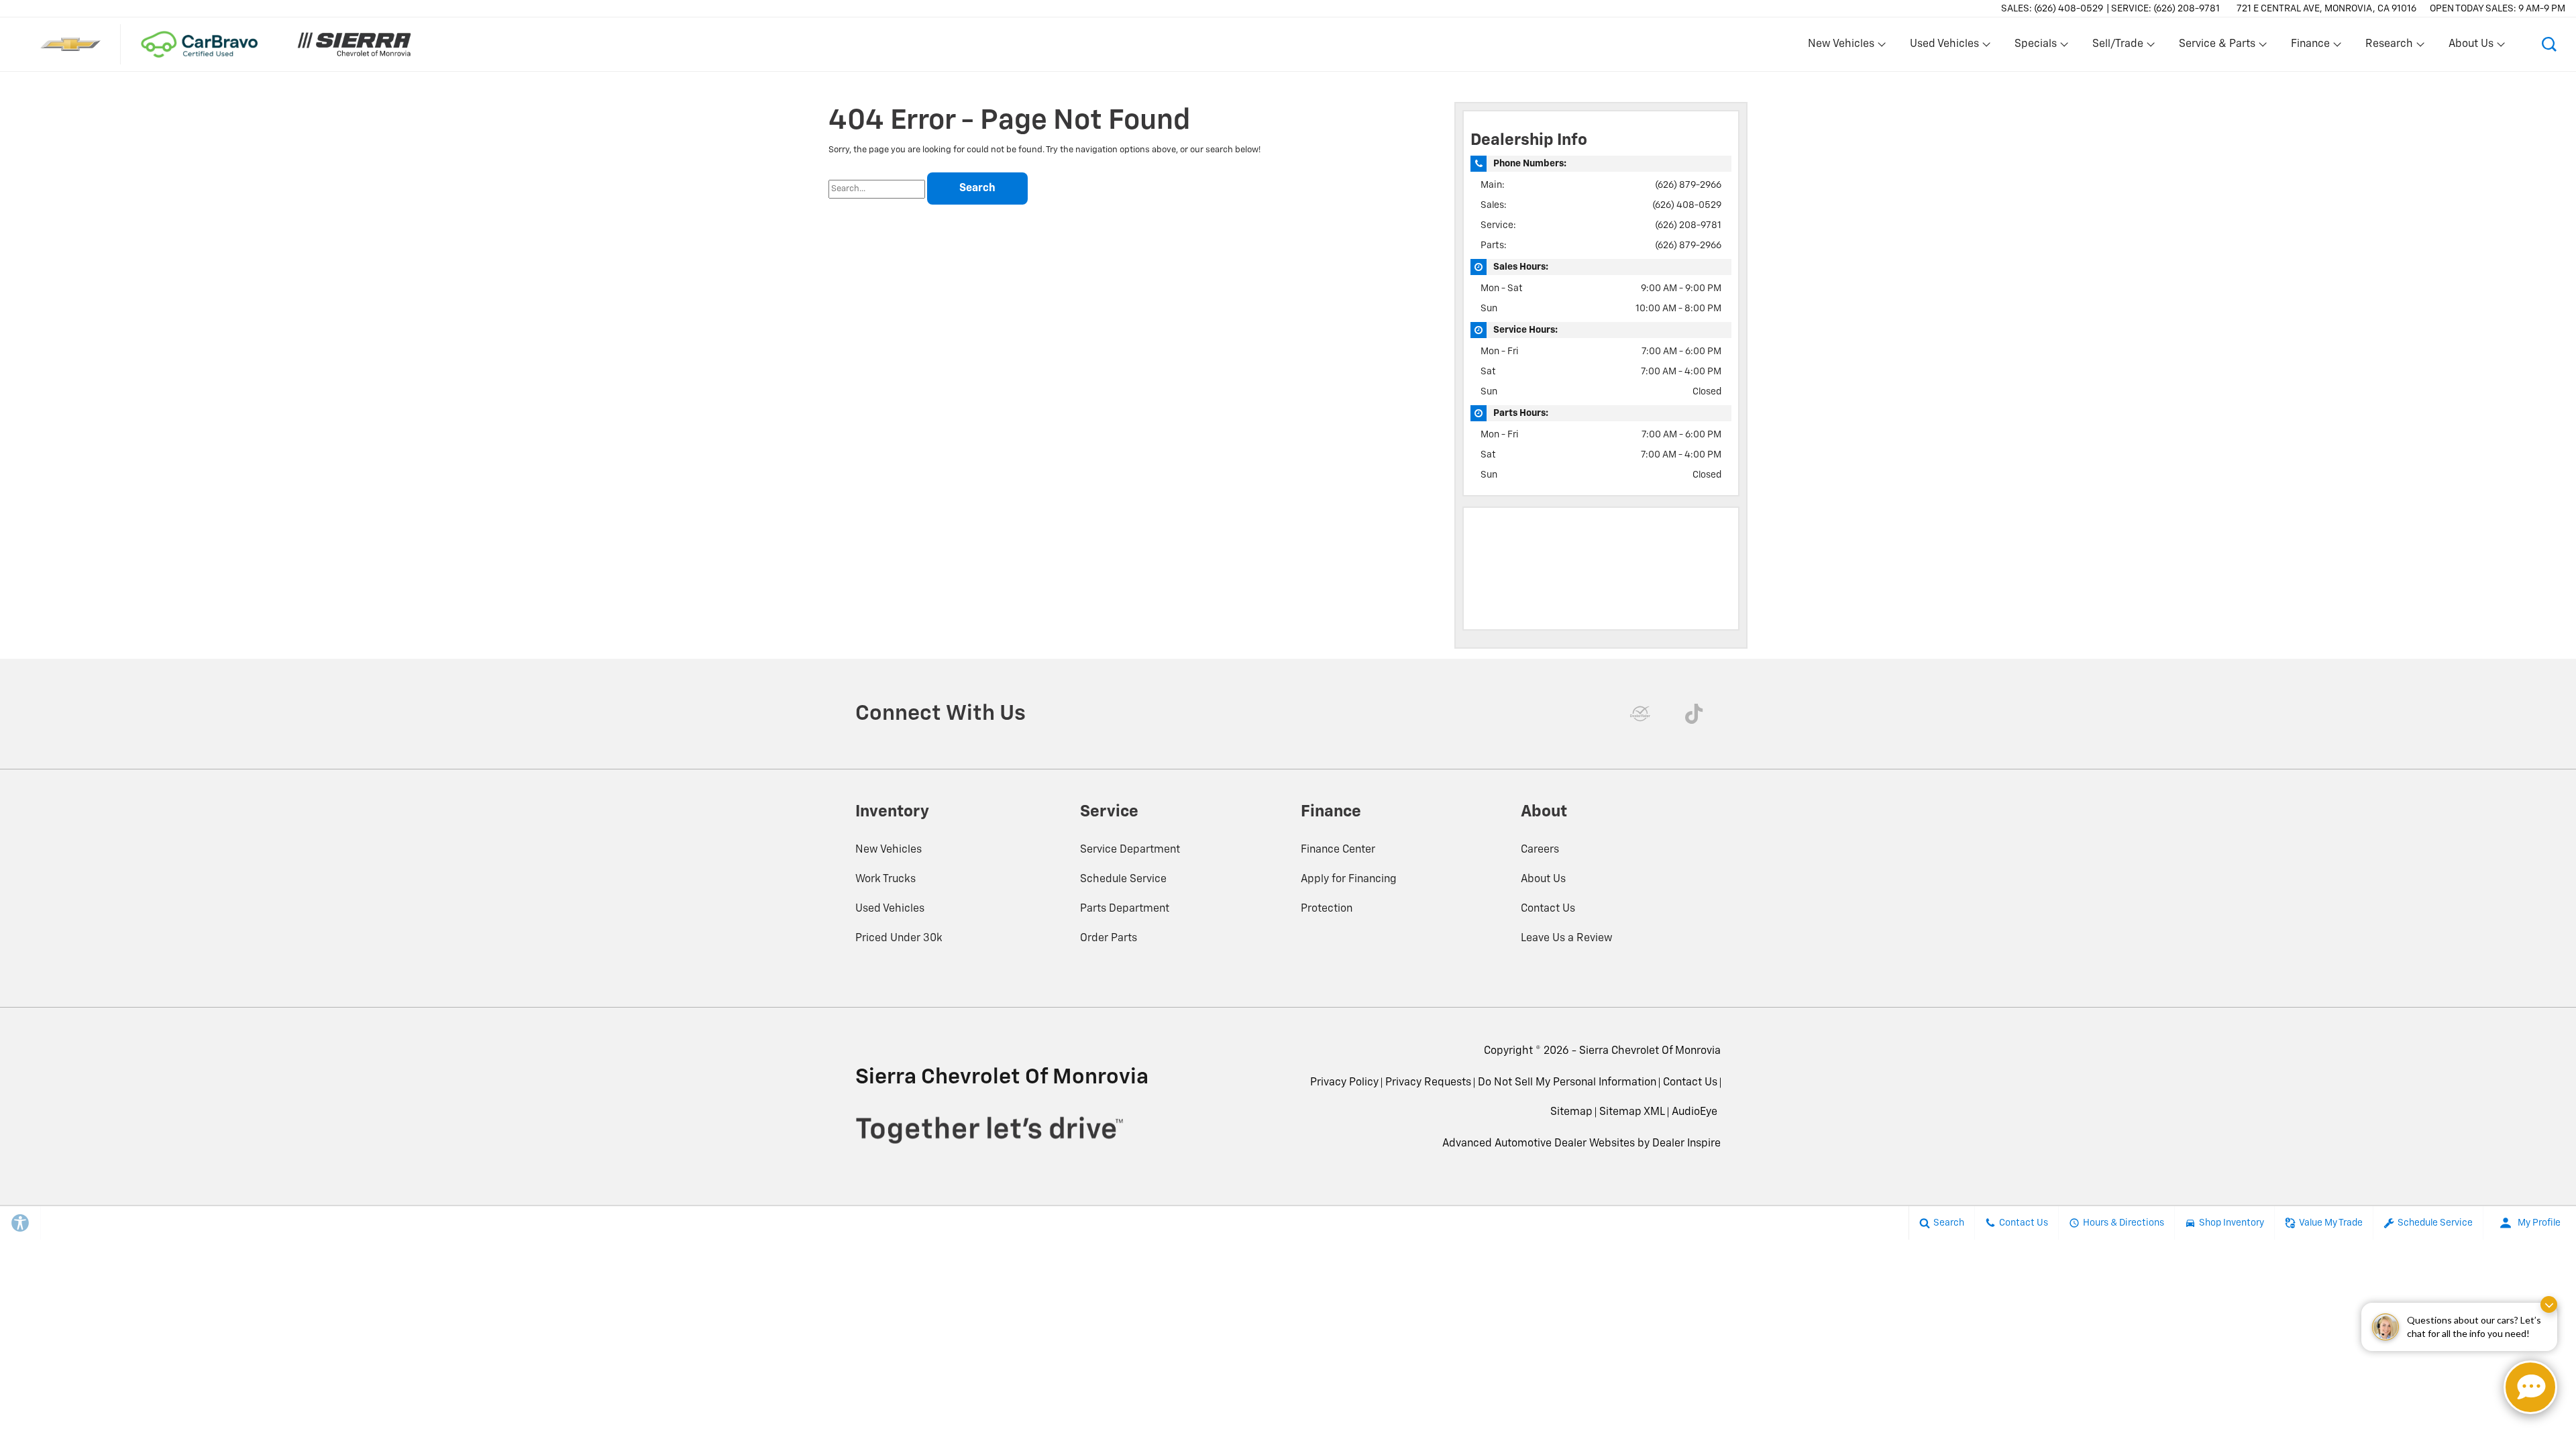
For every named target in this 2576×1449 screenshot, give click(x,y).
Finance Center (1338, 850)
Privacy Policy (1344, 1083)
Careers (1540, 850)
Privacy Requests (1428, 1083)
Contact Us (1548, 909)
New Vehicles (889, 850)
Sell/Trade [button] (2117, 47)
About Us (1543, 879)
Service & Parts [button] (2217, 47)
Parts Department (1125, 909)
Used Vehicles (890, 909)
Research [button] (2389, 47)
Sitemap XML (1632, 1112)
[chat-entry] (2530, 1387)
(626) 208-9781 (1688, 225)
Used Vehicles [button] (1944, 47)
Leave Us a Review (1567, 938)
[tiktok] (1694, 714)
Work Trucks (885, 879)
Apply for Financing (1349, 879)
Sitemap (1571, 1112)
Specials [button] (2035, 47)
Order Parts (1109, 938)
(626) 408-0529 (1687, 205)
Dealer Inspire (1686, 1144)
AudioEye (1695, 1112)
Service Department (1130, 850)
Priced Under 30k (899, 938)
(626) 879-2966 (1688, 185)
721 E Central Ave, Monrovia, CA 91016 (2326, 9)
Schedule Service (1123, 879)
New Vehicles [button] (1841, 47)
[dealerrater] (1640, 714)
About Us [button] (2471, 47)
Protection (1327, 909)
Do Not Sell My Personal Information (1567, 1083)
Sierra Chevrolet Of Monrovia (1650, 1051)
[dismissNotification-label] (2549, 1304)
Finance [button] (2310, 47)
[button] (2549, 44)
